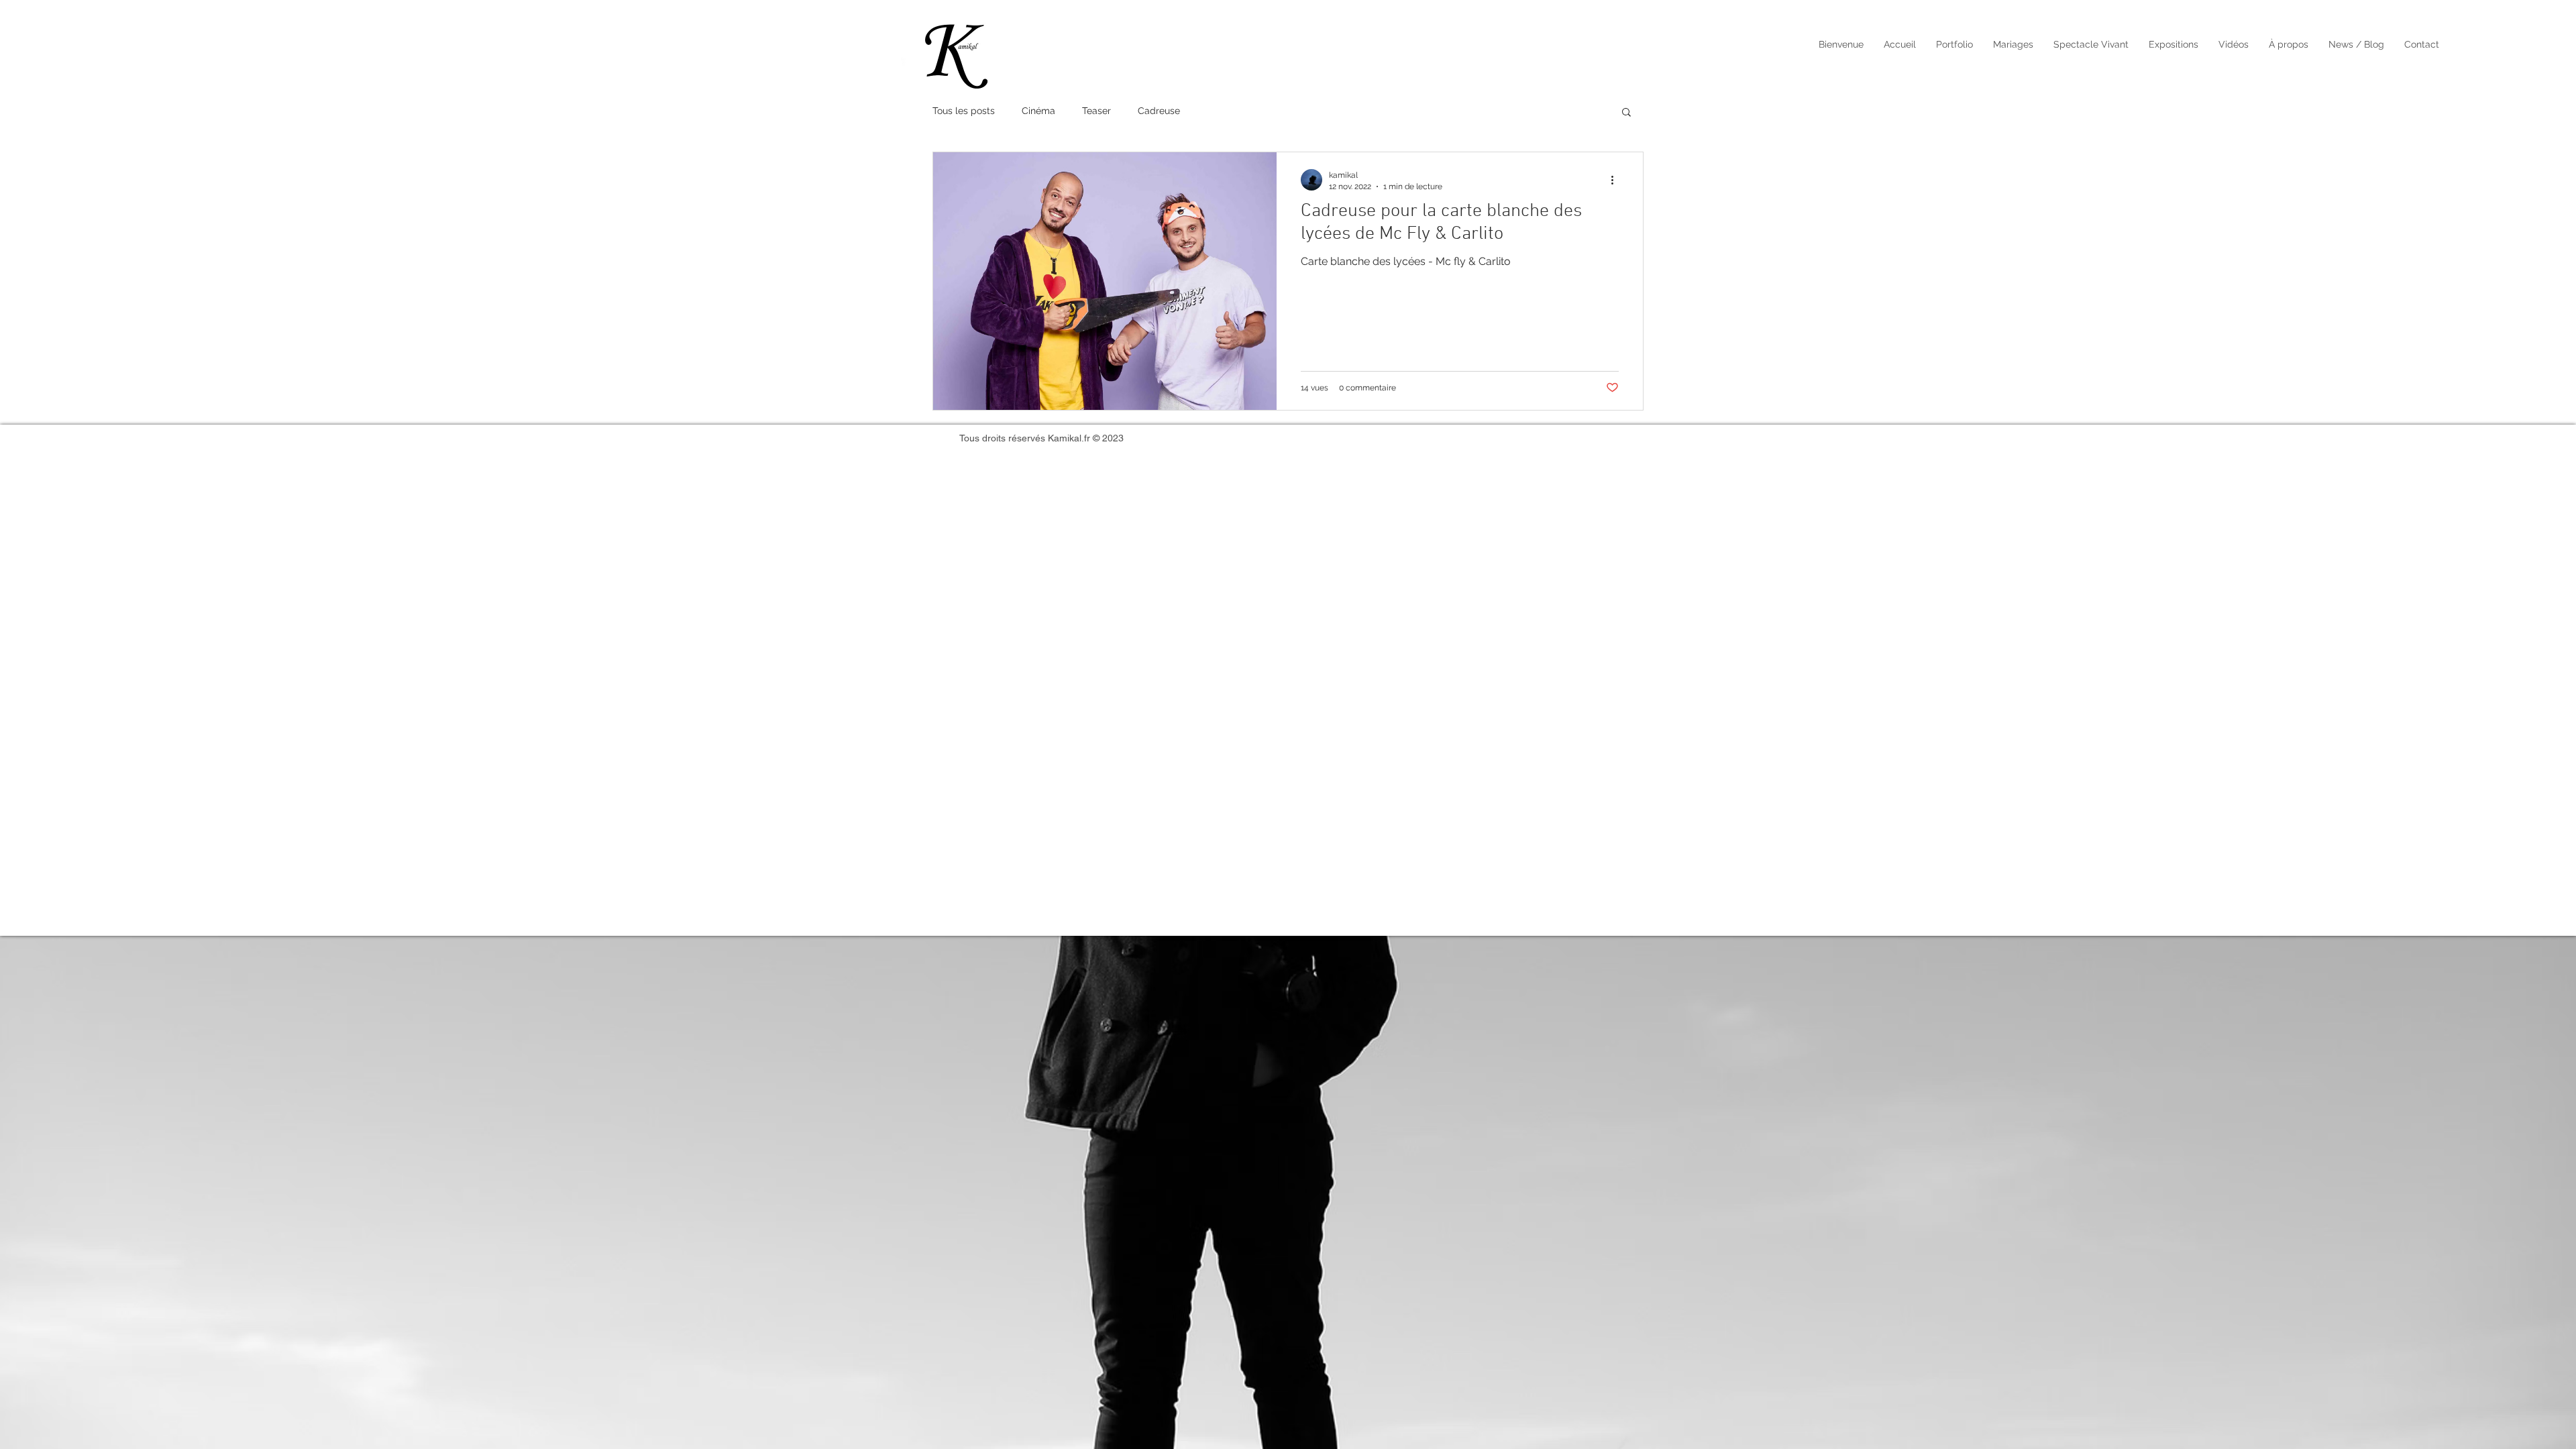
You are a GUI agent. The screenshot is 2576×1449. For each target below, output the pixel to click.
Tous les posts (964, 111)
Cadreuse (1159, 111)
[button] (1954, 45)
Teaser (1096, 111)
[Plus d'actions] (1617, 180)
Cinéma (1038, 111)
